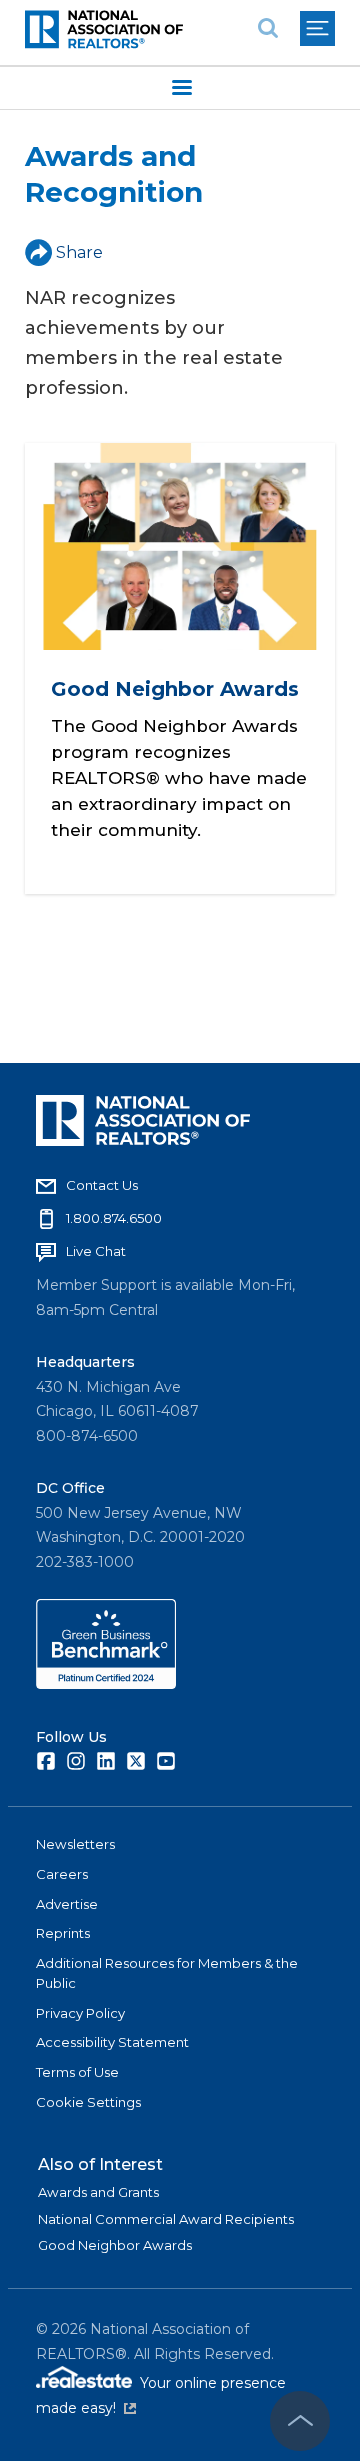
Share (79, 252)
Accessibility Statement (112, 2042)
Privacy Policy (80, 2013)
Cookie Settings (88, 2102)
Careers (62, 1874)
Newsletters (75, 1844)
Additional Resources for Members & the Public (167, 1973)
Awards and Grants (98, 2192)
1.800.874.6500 (114, 1218)
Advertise (67, 1904)
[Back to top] (300, 2421)
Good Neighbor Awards (175, 689)
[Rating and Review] (106, 1684)
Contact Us (102, 1185)
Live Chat (96, 1251)
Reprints (63, 1933)
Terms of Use (77, 2072)
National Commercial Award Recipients (166, 2219)
